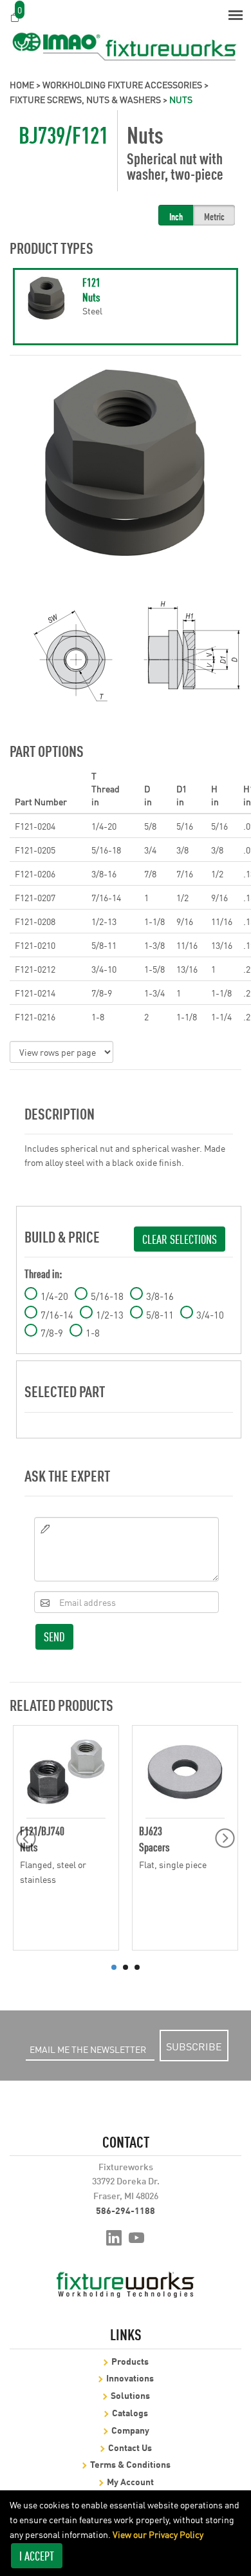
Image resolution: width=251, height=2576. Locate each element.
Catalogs (130, 2412)
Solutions (130, 2395)
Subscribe (194, 2046)
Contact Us (130, 2447)
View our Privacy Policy (158, 2534)
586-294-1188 (126, 2210)
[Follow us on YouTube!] (137, 2237)
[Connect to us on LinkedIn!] (114, 2237)
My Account (130, 2481)
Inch (176, 216)
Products (130, 2361)
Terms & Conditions (130, 2464)
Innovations (130, 2377)
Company (130, 2429)
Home (22, 84)
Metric (214, 216)
